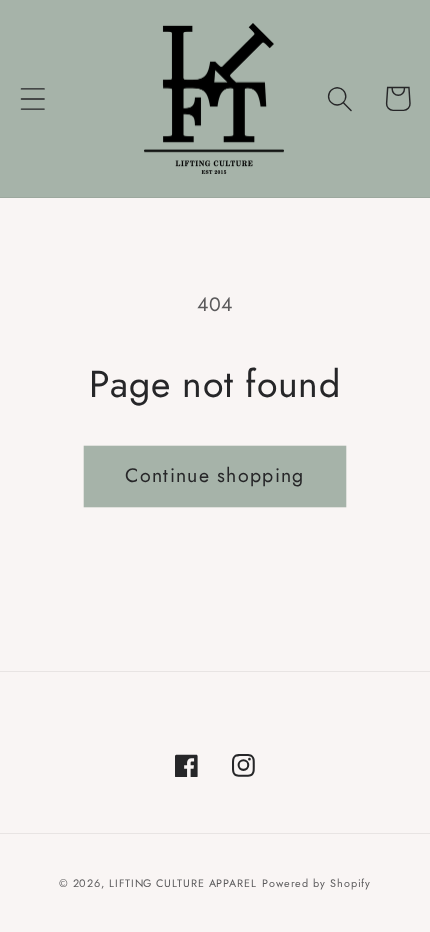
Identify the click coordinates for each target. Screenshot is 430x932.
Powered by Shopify (316, 883)
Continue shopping (214, 475)
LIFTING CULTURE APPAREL (183, 883)
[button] (32, 98)
